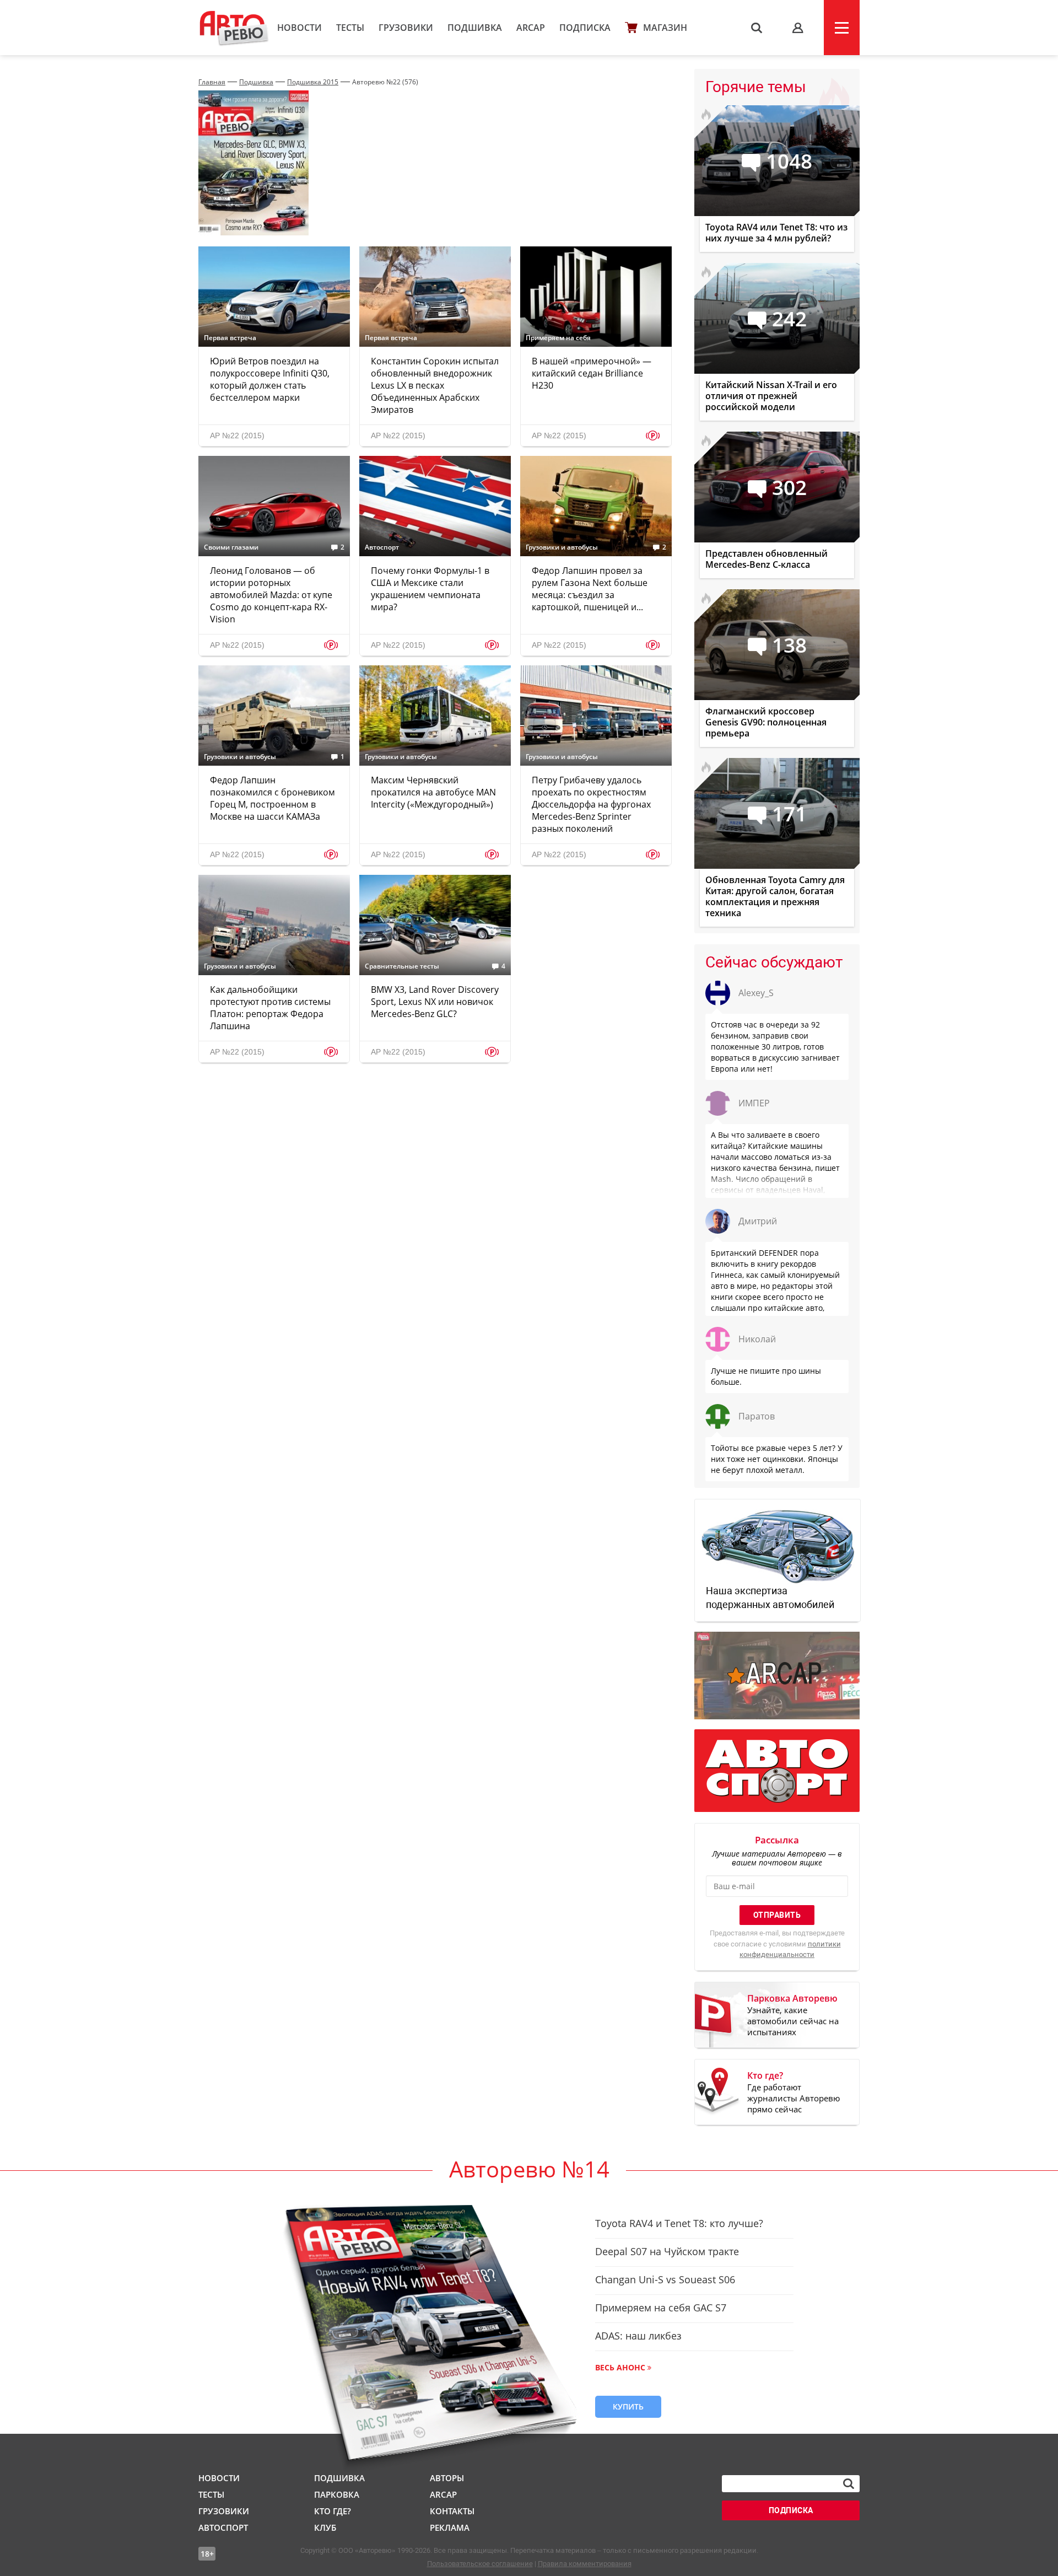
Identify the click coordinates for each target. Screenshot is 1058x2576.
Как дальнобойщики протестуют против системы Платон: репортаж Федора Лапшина (270, 1008)
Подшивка (475, 28)
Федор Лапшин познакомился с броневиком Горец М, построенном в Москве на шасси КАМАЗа (272, 798)
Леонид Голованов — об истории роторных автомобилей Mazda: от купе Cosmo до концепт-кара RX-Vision (271, 595)
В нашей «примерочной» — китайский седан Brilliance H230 (592, 373)
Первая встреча (230, 338)
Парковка (337, 2494)
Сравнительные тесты (402, 966)
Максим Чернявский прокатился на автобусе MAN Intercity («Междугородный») (433, 792)
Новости (299, 28)
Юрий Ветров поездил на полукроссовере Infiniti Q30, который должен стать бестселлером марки (270, 379)
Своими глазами (231, 547)
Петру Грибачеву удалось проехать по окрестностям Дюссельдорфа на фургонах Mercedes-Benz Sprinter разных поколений (591, 804)
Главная (212, 82)
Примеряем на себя (558, 338)
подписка (791, 2510)
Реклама (450, 2527)
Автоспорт (382, 547)
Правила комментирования (585, 2564)
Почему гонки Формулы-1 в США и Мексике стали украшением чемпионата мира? (430, 589)
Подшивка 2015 (313, 82)
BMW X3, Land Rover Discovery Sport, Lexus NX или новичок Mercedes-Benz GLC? (435, 1002)
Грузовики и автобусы (562, 547)
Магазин (665, 28)
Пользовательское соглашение (480, 2564)
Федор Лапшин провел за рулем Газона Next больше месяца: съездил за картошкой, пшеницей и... (590, 589)
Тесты (350, 28)
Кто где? (333, 2511)
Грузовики (406, 28)
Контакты (452, 2511)
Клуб (325, 2527)
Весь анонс (620, 2367)
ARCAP (531, 28)
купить (628, 2406)
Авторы (447, 2478)
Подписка (585, 28)
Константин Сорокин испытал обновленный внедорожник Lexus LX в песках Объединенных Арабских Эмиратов (435, 385)
